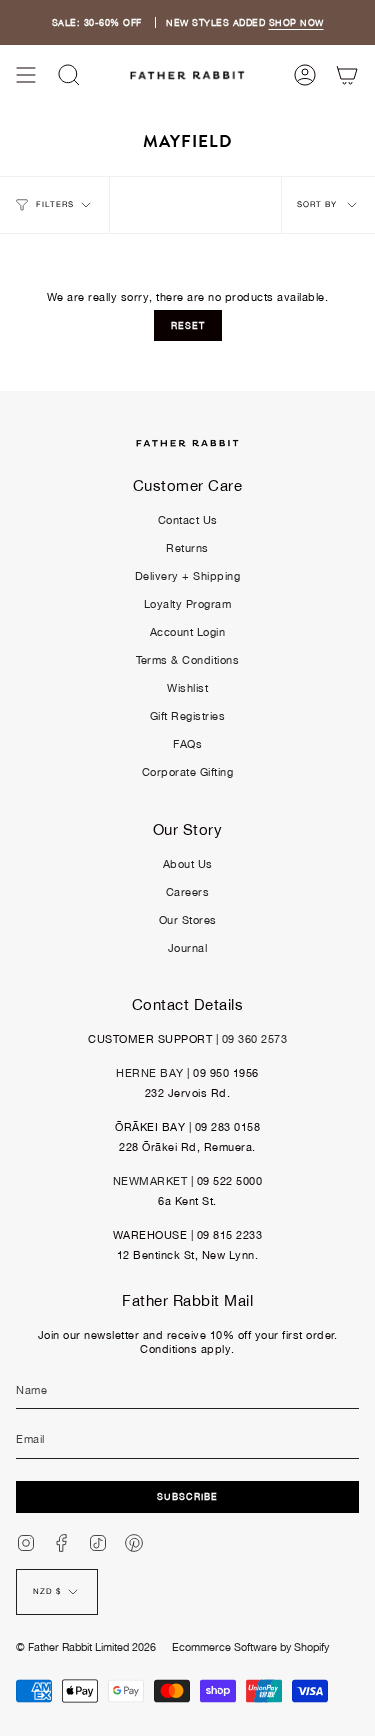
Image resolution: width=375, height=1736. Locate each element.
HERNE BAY (150, 1073)
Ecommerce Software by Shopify (250, 1647)
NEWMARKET (150, 1181)
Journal (188, 948)
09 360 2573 (255, 1039)
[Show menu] (26, 75)
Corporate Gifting (188, 772)
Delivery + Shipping (188, 576)
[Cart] (347, 75)
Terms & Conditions (187, 660)
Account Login (188, 632)
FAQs (187, 744)
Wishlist (187, 688)
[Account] (305, 75)
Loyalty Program (188, 604)
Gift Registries (188, 716)
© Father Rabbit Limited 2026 (86, 1647)
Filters (55, 204)
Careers (188, 892)
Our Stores (188, 920)
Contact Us (188, 520)
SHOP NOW (296, 22)
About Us (188, 864)
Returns (187, 548)
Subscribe (187, 1496)
